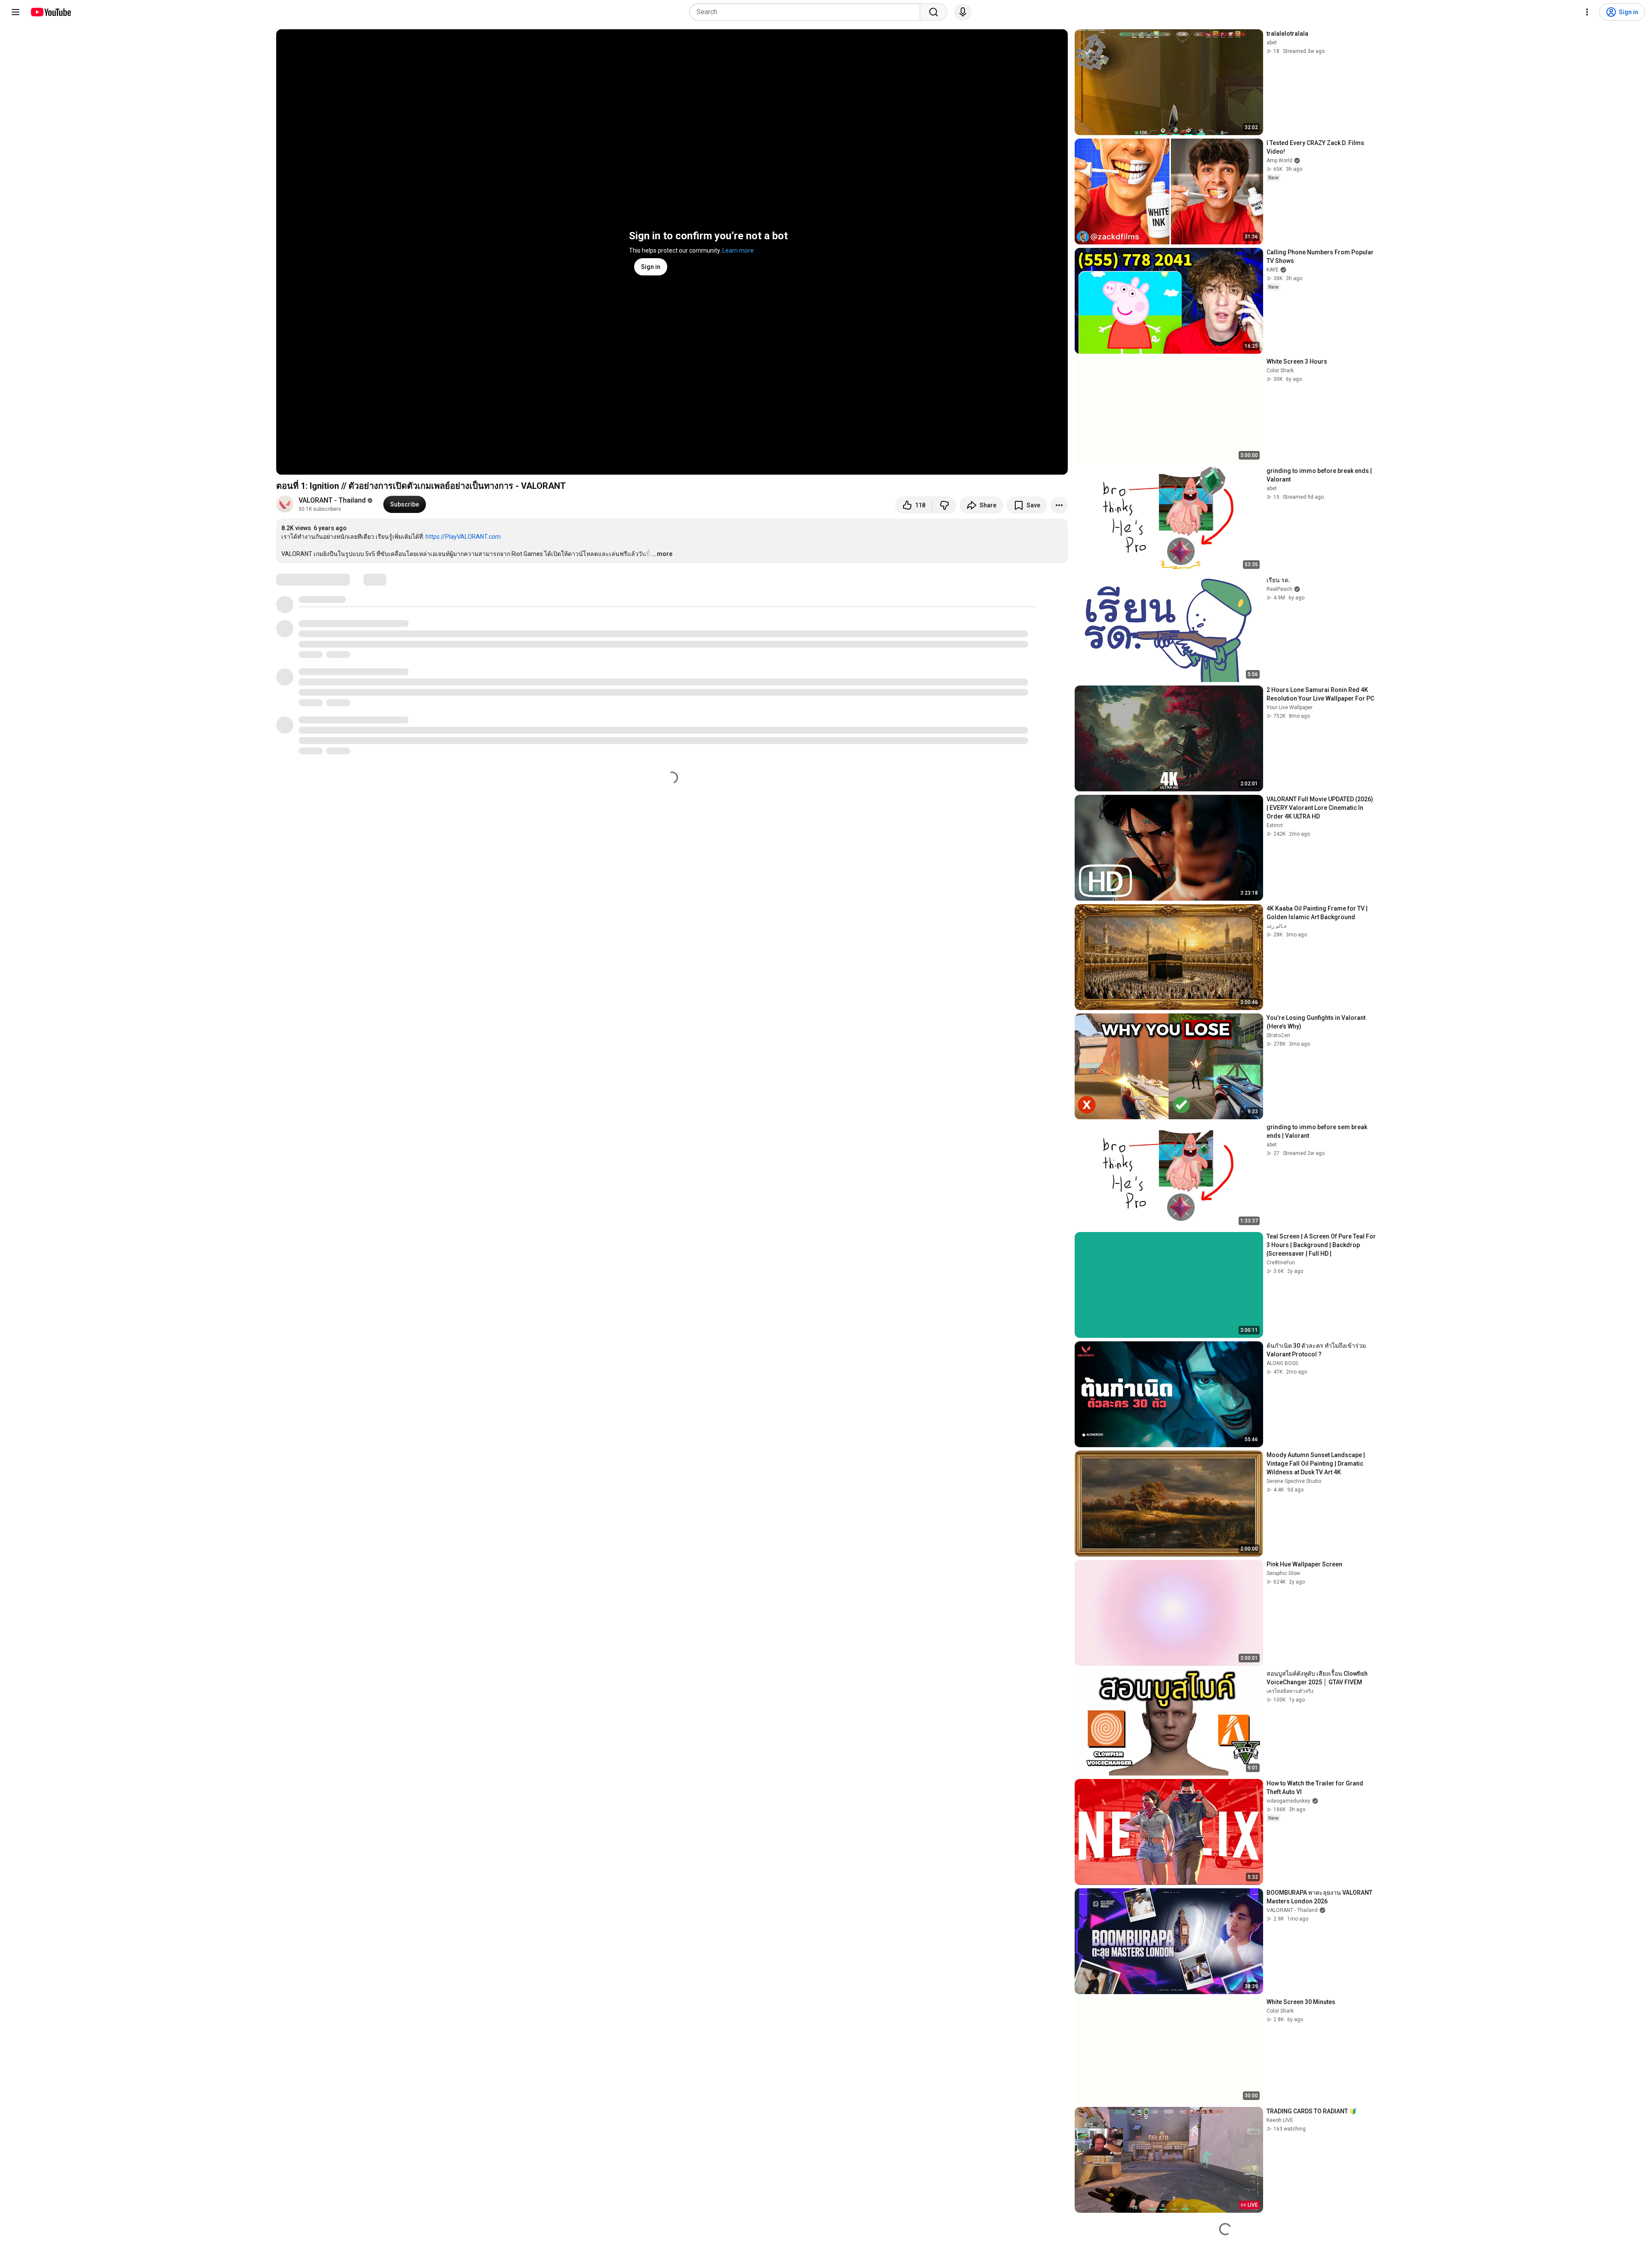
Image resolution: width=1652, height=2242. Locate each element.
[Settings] (1587, 12)
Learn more (738, 250)
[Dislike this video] (944, 505)
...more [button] (662, 554)
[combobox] (807, 12)
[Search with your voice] (963, 12)
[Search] (934, 12)
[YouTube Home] (51, 12)
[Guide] (15, 12)
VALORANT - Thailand (332, 500)
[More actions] (1059, 505)
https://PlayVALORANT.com (463, 537)
